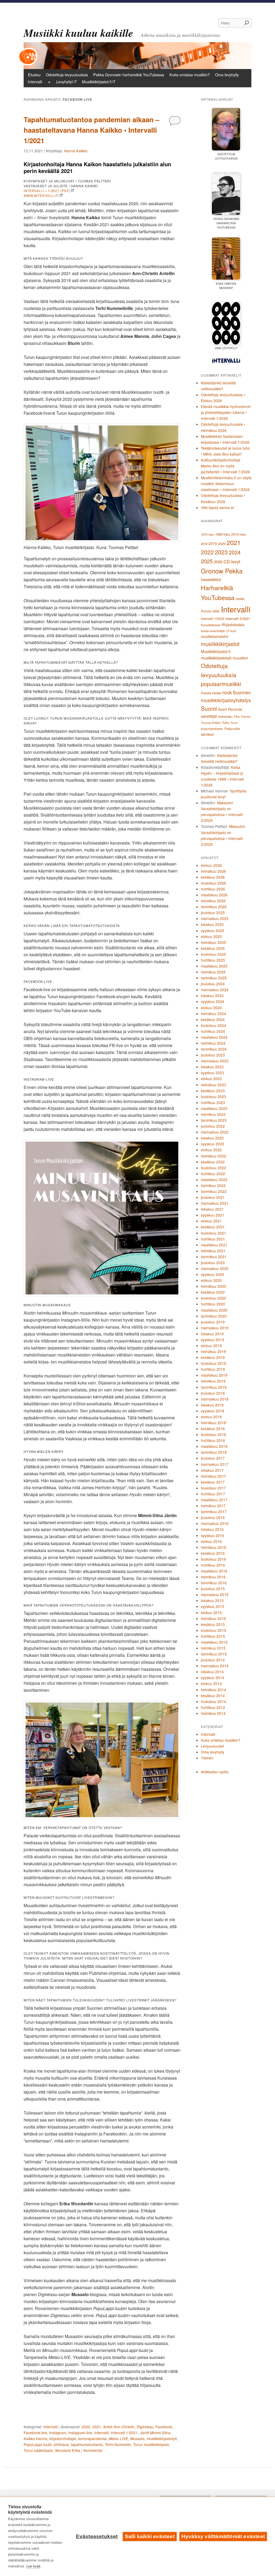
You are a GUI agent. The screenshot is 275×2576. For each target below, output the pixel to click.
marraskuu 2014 (215, 1666)
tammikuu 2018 (214, 1452)
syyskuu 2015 (213, 1606)
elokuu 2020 (211, 1280)
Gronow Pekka (222, 571)
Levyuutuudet (212, 1746)
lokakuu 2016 (212, 1529)
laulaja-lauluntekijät (213, 631)
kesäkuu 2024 (213, 1019)
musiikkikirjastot (220, 644)
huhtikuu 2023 (213, 1102)
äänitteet (207, 734)
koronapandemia (92, 2438)
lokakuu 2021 (212, 1209)
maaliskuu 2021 (214, 1245)
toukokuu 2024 (214, 1025)
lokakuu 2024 (212, 995)
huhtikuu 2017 (213, 1494)
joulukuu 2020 (213, 1262)
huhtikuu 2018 (213, 1440)
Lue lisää (33, 2566)
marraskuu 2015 (215, 1594)
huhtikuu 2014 (213, 1707)
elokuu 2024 (211, 1008)
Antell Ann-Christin (119, 2427)
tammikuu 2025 (214, 978)
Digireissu (145, 2427)
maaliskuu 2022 (214, 1179)
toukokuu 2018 (214, 1434)
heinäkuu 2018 (214, 1423)
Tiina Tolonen (242, 717)
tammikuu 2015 (214, 1654)
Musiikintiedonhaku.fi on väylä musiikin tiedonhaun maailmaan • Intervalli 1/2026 (226, 484)
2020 (86, 2427)
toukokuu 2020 (214, 1298)
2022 (207, 552)
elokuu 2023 (211, 1078)
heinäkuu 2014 (214, 1690)
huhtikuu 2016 (213, 1565)
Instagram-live (80, 2433)
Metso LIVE (118, 2438)
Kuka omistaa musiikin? (190, 75)
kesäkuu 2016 (213, 1553)
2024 (235, 552)
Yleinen (207, 1758)
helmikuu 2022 (213, 1185)
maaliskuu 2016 (214, 1571)
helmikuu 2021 (213, 1251)
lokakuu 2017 (212, 1470)
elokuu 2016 (211, 1541)
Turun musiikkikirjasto (151, 2444)
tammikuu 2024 (214, 1049)
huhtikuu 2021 (213, 1239)
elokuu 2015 (211, 1612)
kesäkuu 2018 (213, 1428)
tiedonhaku (225, 716)
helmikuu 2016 (213, 1577)
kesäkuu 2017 (213, 1482)
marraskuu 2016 (215, 1523)
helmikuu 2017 (213, 1506)
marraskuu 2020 (215, 1268)
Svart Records (230, 709)
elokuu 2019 (211, 1345)
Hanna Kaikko (76, 151)
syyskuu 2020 (213, 1274)
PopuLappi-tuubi (38, 2444)
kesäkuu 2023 (213, 1091)
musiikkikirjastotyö (162, 2438)
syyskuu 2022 (213, 1144)
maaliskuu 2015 (214, 1642)
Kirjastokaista (233, 625)
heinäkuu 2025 (214, 942)
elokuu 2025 (211, 936)
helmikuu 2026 (213, 901)
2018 (204, 544)
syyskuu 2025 (213, 930)
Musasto (137, 2438)
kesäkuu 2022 (213, 1162)
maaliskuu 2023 (214, 1108)
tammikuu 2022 (214, 1191)
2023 (221, 552)
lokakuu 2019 (212, 1334)
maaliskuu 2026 (214, 895)
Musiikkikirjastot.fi (97, 82)
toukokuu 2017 (214, 1488)
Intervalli (35, 82)
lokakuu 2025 (212, 924)
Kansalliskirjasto (211, 625)
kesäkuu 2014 (213, 1695)
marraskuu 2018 (215, 1399)
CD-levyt (232, 561)
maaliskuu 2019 (214, 1375)
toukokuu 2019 (214, 1363)
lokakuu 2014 (212, 1672)
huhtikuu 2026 (213, 889)
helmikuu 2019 (213, 1381)
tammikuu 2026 (214, 907)
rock (227, 692)
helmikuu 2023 (213, 1114)
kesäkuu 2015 (213, 1624)
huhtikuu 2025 (213, 960)
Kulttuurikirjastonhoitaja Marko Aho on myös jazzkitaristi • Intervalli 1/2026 (225, 466)
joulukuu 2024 (213, 984)
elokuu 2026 (211, 865)
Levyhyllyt (64, 82)
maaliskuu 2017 (214, 1500)
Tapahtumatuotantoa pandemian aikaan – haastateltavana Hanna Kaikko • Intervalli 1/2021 (91, 130)
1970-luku (207, 534)
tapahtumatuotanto (87, 2444)
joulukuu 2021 (213, 1197)
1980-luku (223, 534)
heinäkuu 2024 (214, 1013)
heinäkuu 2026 (214, 871)
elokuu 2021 (211, 1221)
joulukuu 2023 (213, 1055)
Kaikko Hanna (35, 2438)
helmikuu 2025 (213, 972)
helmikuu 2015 (213, 1648)
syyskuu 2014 (213, 1677)
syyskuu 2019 (213, 1340)
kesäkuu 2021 (213, 1227)
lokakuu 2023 (212, 1067)
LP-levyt (231, 631)
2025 (207, 561)
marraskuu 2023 (215, 1061)
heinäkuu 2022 (214, 1156)
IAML (216, 611)
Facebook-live (35, 2433)
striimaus (61, 2444)
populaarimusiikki (221, 684)
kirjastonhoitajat (63, 2438)
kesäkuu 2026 (213, 877)
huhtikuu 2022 (213, 1174)
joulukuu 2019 (213, 1322)
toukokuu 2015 (214, 1630)
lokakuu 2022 (212, 1138)
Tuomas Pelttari (211, 723)
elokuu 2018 (211, 1417)
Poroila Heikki (211, 693)
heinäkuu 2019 (214, 1351)
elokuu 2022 (211, 1150)
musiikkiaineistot (215, 636)
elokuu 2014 (211, 1683)
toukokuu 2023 (214, 1096)
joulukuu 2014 (213, 1660)
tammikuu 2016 (214, 1583)
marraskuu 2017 (215, 1464)
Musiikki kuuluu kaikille (78, 33)
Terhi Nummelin (118, 2444)
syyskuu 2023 (213, 1073)
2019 (213, 543)
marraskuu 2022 (215, 1132)
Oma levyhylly (227, 75)
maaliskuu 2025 (214, 966)
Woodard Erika (68, 2450)
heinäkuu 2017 (214, 1476)
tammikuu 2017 (214, 1511)
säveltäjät (209, 716)
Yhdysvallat (232, 728)
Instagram (58, 2433)
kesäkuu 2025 (213, 948)
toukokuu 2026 (214, 883)
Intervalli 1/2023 (213, 618)
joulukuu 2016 (213, 1517)
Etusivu (34, 75)
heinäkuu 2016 (214, 1547)
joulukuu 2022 (213, 1126)
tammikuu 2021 (214, 1257)
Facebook (164, 2427)
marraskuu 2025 (215, 918)
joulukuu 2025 (213, 912)
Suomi (209, 708)
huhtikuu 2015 (213, 1636)
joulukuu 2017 (213, 1458)
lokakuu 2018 (212, 1405)
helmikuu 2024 (213, 1043)
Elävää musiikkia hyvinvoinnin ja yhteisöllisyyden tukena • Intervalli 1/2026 (226, 412)
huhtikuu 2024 (213, 1031)
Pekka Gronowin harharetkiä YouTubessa (129, 75)
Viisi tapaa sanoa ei (217, 507)
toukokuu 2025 (214, 954)
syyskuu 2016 (213, 1535)
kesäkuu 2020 (213, 1292)
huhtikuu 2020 (213, 1304)
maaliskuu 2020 (214, 1310)
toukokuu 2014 (214, 1701)
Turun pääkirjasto (38, 2450)
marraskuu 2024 (215, 990)
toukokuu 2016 (214, 1559)
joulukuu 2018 (213, 1393)
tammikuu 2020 (214, 1316)
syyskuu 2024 (213, 1001)
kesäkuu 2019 (213, 1357)
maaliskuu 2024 (214, 1037)
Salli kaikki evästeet (150, 2536)
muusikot (240, 658)
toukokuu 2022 (214, 1168)
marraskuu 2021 (215, 1203)
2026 (218, 562)
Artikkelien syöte (215, 1772)
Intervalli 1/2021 (124, 2433)
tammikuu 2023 (214, 1120)
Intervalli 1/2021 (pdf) (47, 191)
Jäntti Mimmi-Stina (155, 2433)
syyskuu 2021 (213, 1215)
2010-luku (239, 534)
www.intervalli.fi (41, 195)
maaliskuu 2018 (214, 1446)
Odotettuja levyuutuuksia (67, 75)
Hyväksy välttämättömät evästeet (223, 2536)
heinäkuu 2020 (214, 1286)
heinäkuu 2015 (214, 1618)
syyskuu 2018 (213, 1411)
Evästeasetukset (97, 2536)
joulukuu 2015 (213, 1589)
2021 (97, 2427)
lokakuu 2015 (212, 1600)
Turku (226, 723)
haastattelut (211, 579)
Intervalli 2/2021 (238, 618)
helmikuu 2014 (213, 1713)
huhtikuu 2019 (213, 1369)
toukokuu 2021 (214, 1233)
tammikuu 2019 (214, 1387)
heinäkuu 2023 (214, 1085)
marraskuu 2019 (215, 1328)
